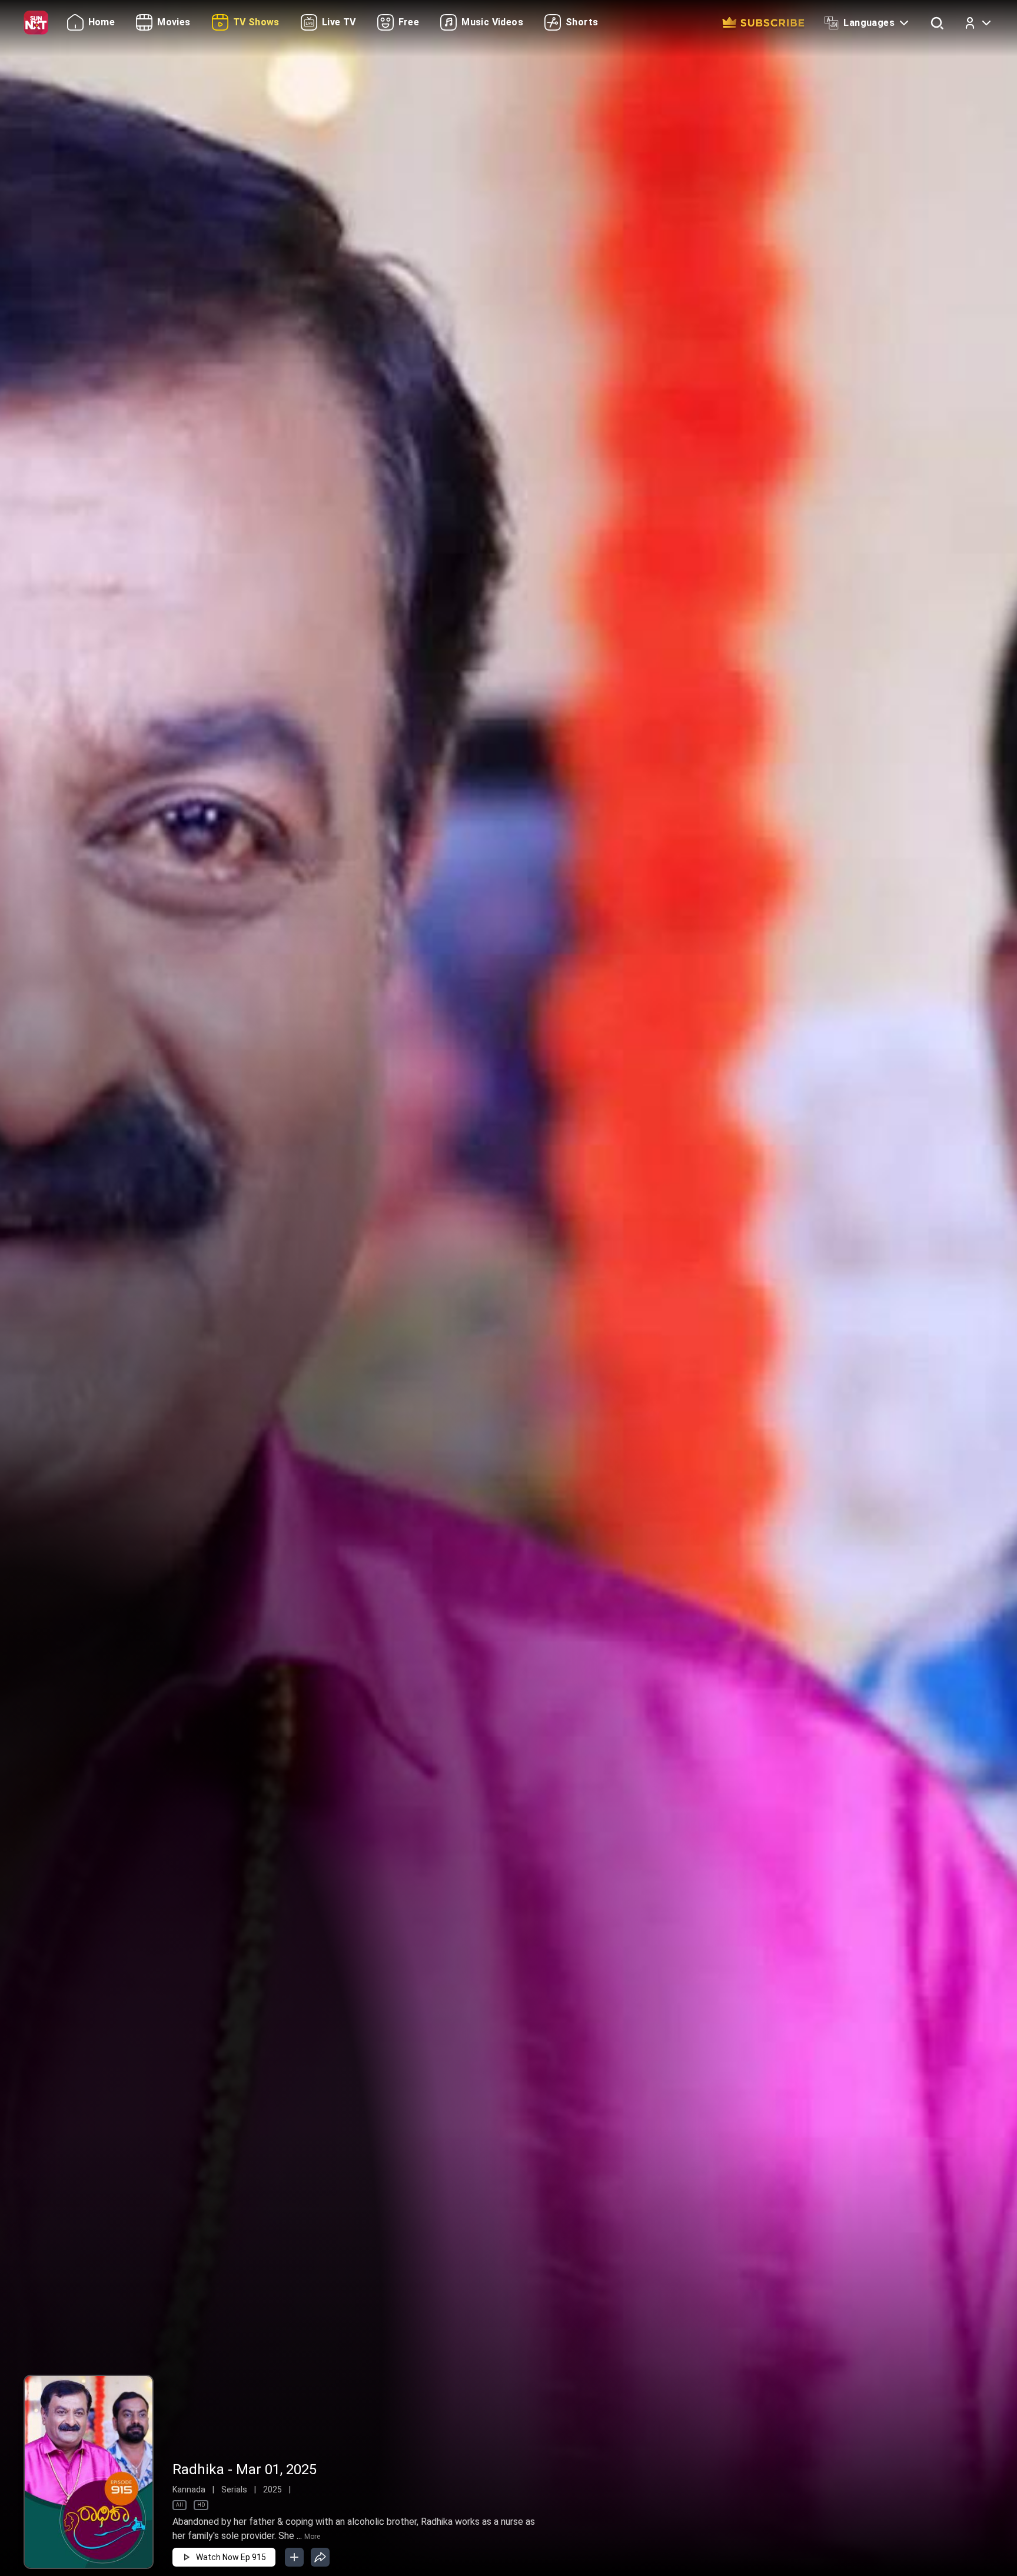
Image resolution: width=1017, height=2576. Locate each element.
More (312, 2537)
